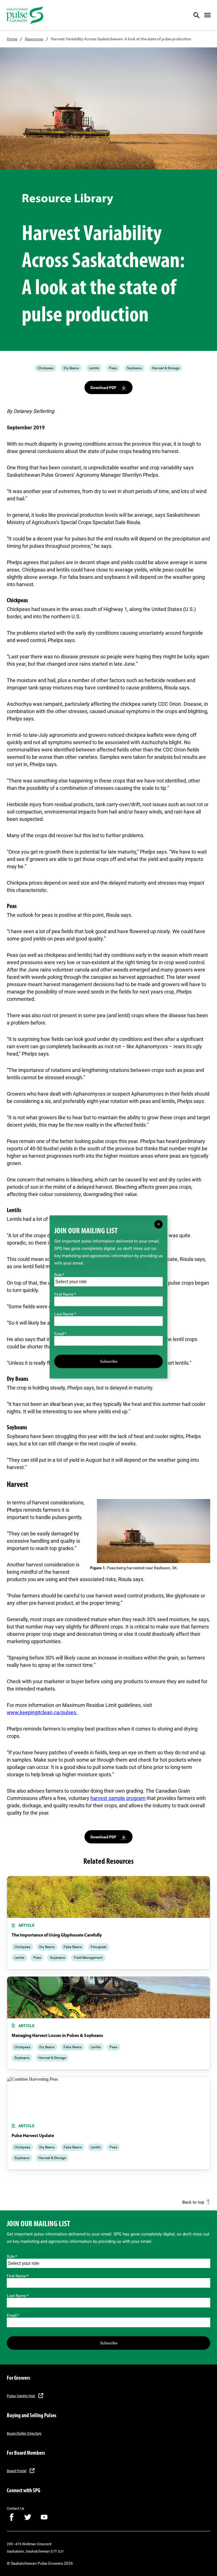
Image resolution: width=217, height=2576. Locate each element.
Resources (34, 39)
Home (12, 39)
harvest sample (108, 1798)
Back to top (193, 2202)
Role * (12, 2256)
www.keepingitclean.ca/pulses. (42, 1712)
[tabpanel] (108, 1923)
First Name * (18, 2276)
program (136, 1798)
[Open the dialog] (200, 15)
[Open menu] (207, 15)
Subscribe (109, 2343)
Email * (13, 2315)
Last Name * (18, 2296)
